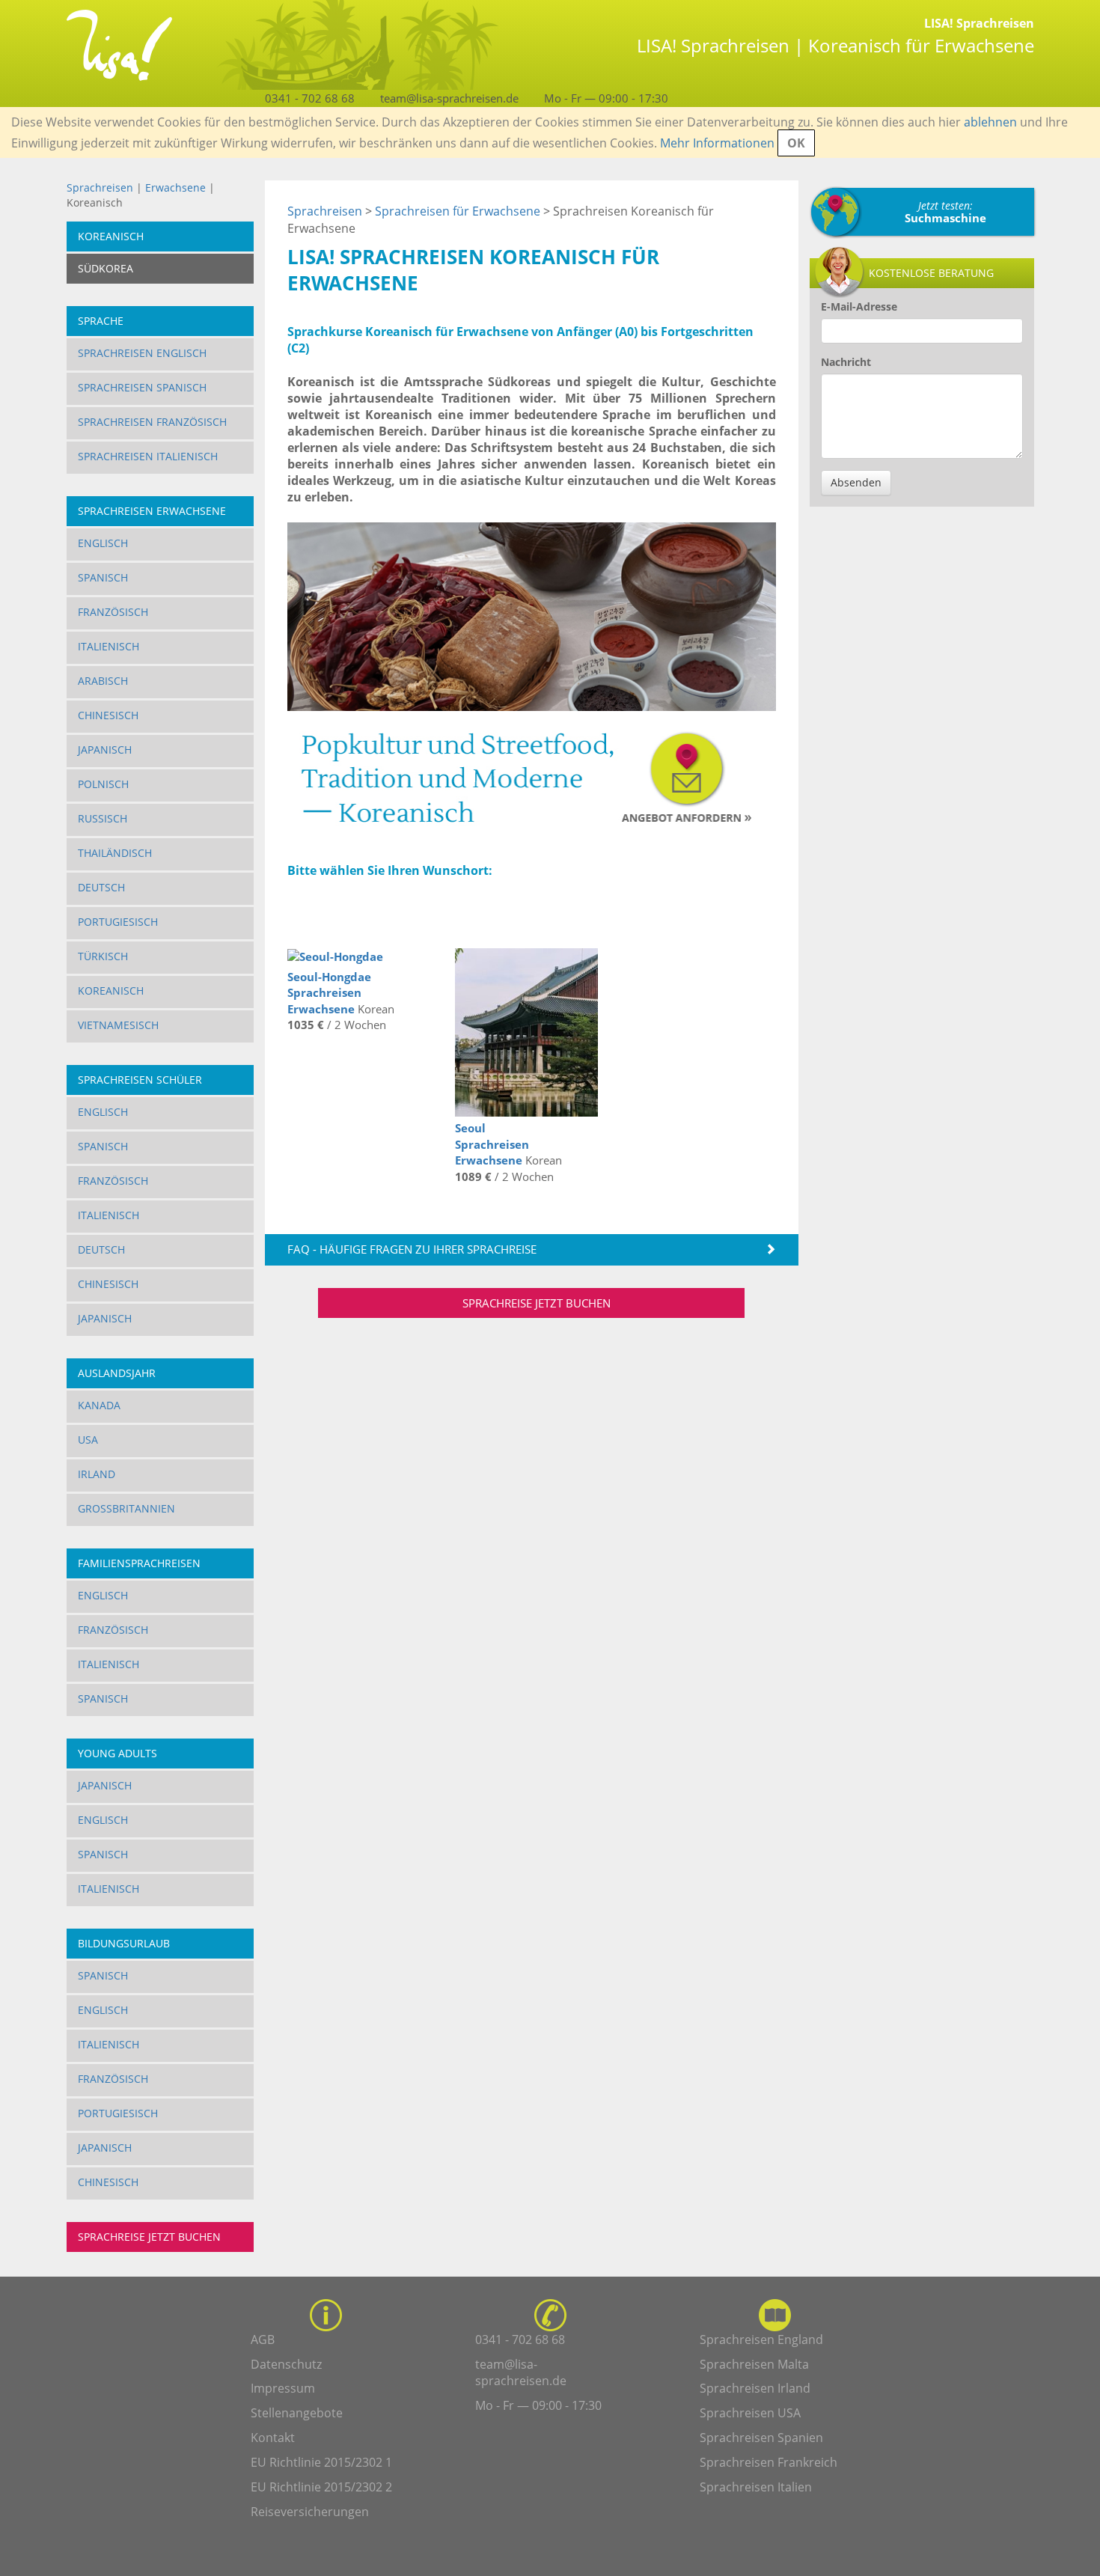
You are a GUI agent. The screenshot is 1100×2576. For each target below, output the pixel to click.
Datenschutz (286, 2364)
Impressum (283, 2388)
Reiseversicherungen (310, 2512)
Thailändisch (115, 853)
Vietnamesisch (118, 1025)
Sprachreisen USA (750, 2413)
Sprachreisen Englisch (142, 353)
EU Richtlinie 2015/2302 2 (321, 2487)
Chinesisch (108, 715)
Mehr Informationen (717, 143)
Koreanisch (111, 991)
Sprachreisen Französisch (152, 422)
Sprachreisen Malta (754, 2364)
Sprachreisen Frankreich (769, 2462)
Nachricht (846, 362)
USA (88, 1440)
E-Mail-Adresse (859, 306)
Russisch (103, 818)
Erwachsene (175, 187)
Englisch (103, 543)
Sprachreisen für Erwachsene (458, 211)
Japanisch (105, 750)
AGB (263, 2340)
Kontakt (273, 2438)
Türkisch (103, 956)
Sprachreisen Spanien (761, 2438)
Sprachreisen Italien (756, 2487)
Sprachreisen (100, 187)
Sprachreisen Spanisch (142, 387)
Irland (97, 1474)
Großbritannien (126, 1508)
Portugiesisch (118, 922)
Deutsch (101, 887)
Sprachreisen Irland (755, 2388)
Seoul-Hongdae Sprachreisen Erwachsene (329, 993)
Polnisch (103, 784)
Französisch (113, 612)
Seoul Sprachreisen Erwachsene (492, 1144)
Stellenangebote (297, 2413)
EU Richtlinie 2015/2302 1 (321, 2462)
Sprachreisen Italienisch (148, 456)
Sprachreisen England (761, 2340)
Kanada (99, 1405)
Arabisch (103, 681)
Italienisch (109, 646)
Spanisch (103, 577)
